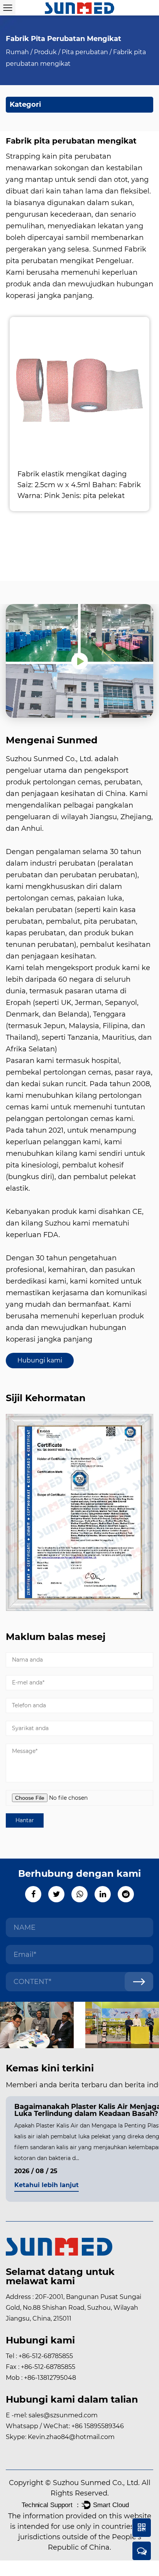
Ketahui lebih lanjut (47, 2185)
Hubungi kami (40, 1360)
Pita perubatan (85, 52)
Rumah (17, 52)
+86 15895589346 (98, 2426)
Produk (45, 52)
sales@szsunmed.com (63, 2415)
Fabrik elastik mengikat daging (72, 474)
